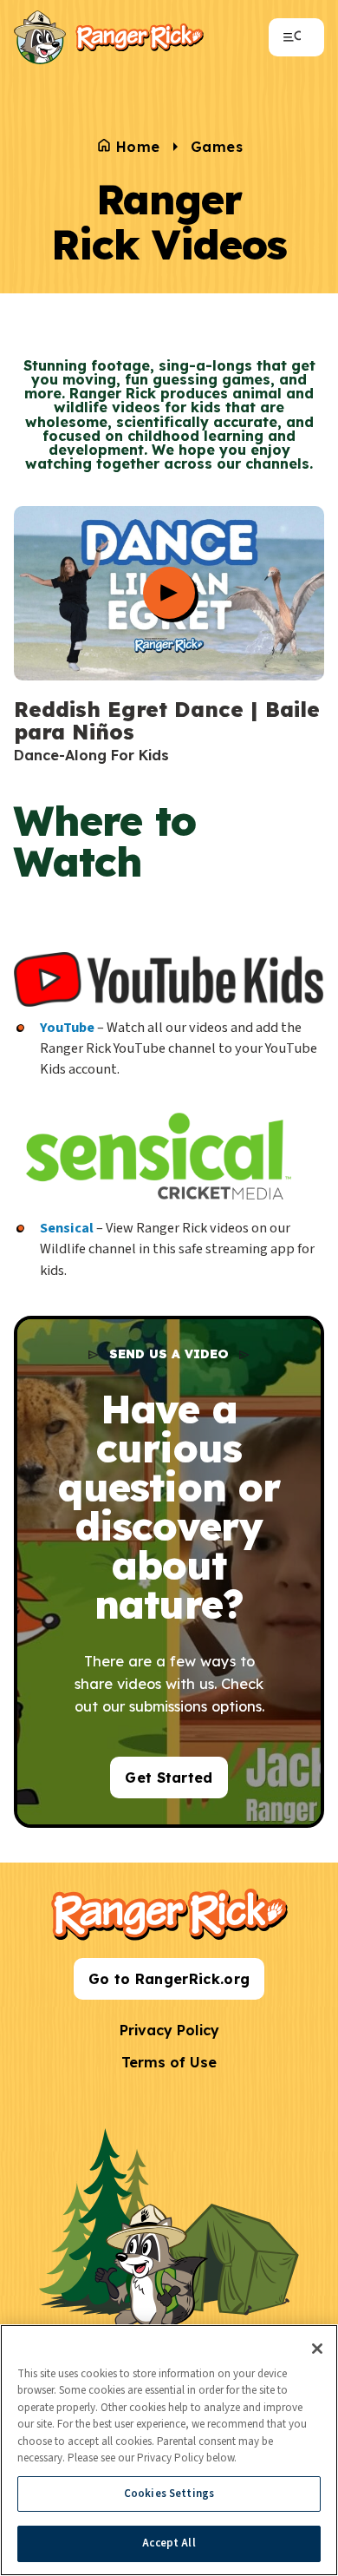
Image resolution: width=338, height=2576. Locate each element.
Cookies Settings (169, 2494)
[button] (169, 559)
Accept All (169, 2543)
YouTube (67, 1027)
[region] (169, 2450)
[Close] (317, 2349)
